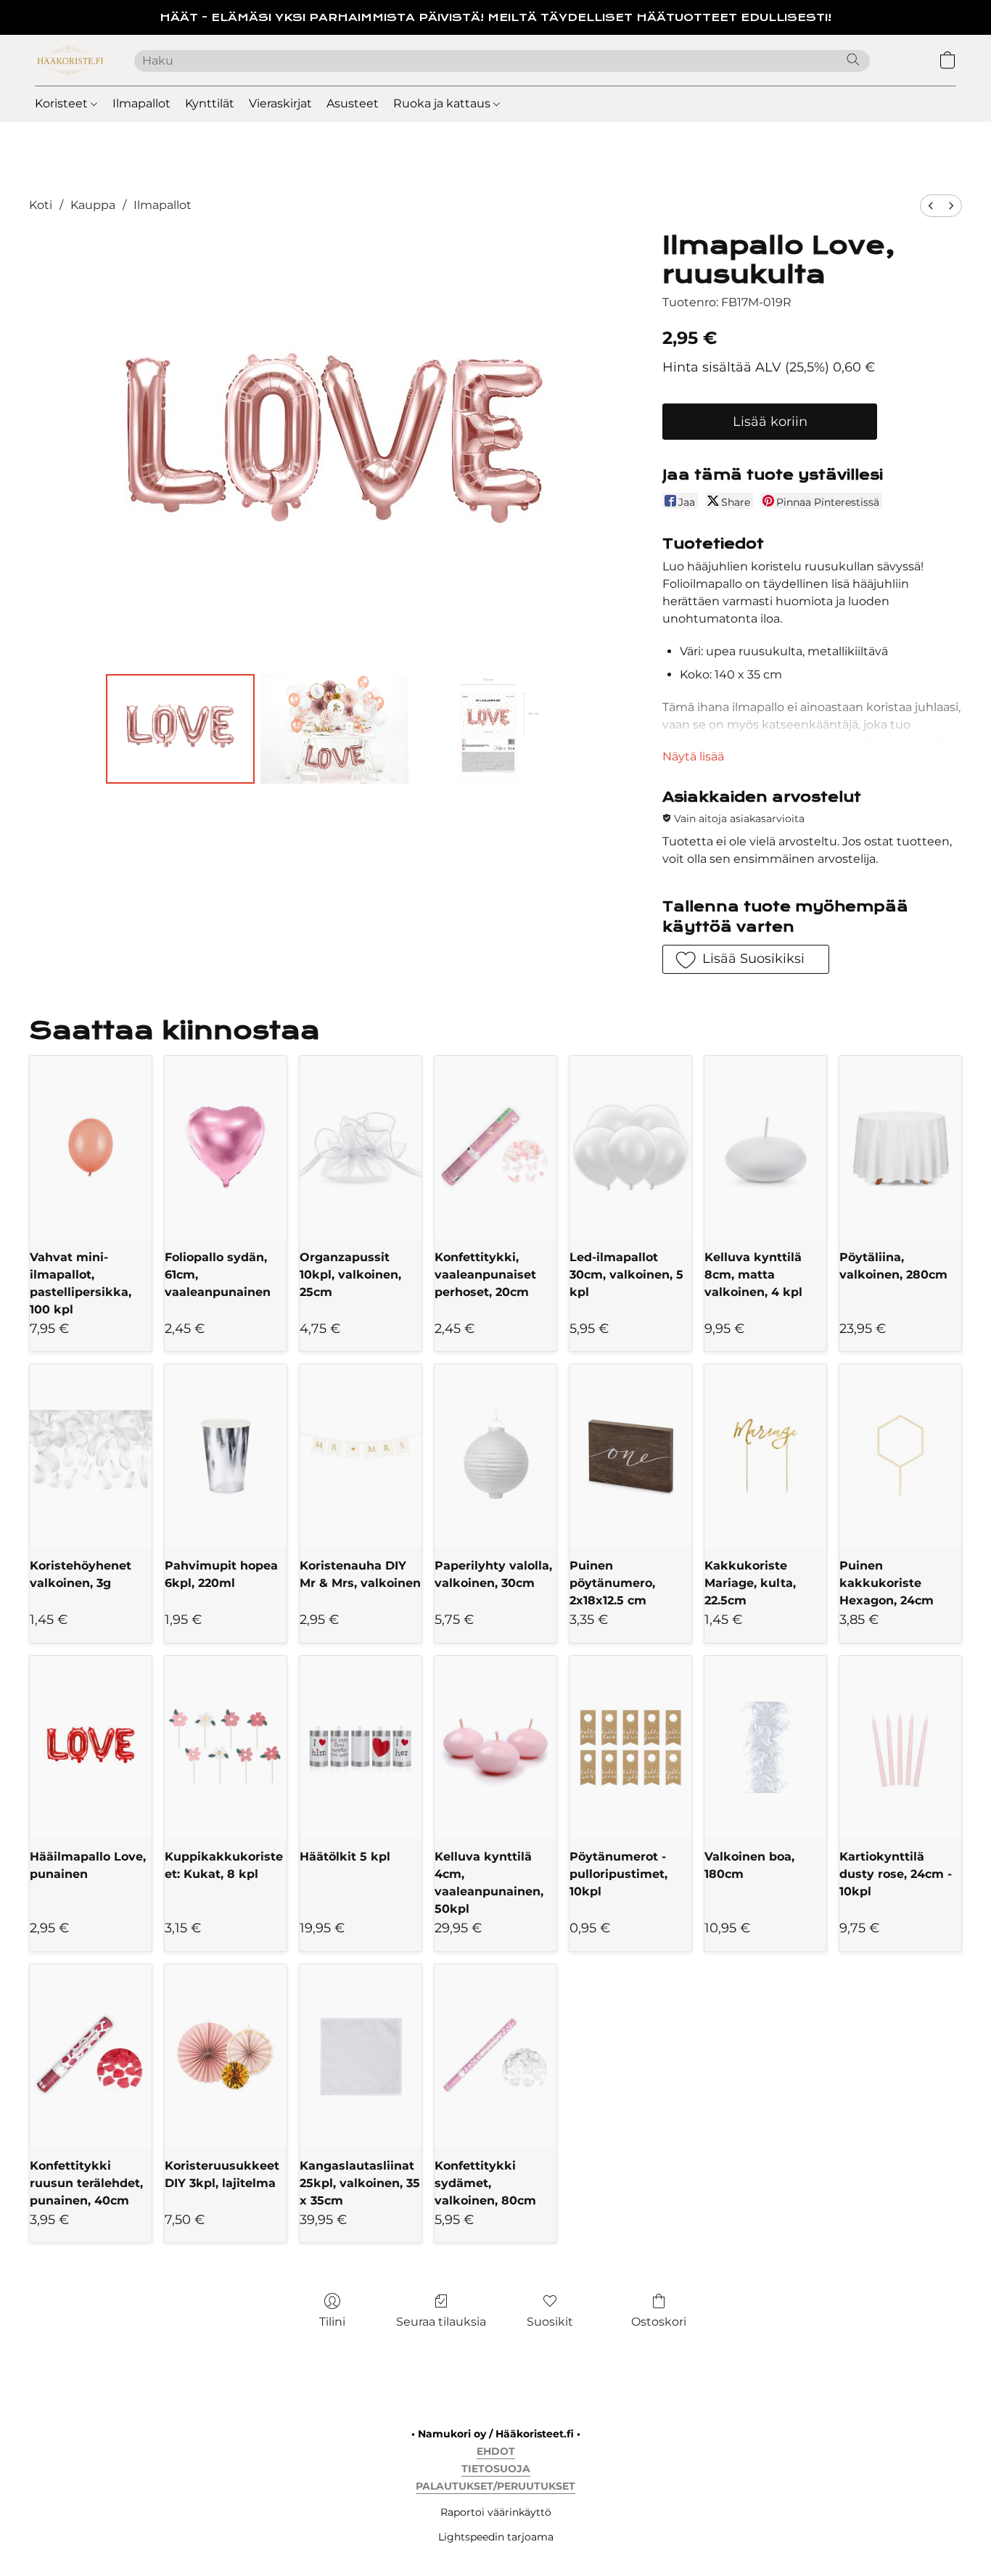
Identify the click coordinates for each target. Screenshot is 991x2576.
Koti (41, 205)
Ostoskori (659, 2322)
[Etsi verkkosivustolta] (853, 60)
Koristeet (63, 103)
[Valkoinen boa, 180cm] (765, 1747)
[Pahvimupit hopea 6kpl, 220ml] (226, 1456)
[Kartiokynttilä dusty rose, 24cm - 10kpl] (900, 1747)
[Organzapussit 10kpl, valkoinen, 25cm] (361, 1147)
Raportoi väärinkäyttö (496, 2512)
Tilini (332, 2322)
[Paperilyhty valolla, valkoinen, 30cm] (495, 1456)
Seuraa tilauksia (441, 2322)
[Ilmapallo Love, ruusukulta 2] (488, 729)
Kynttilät (210, 103)
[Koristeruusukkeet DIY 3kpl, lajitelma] (226, 2056)
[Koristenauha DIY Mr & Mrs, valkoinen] (361, 1456)
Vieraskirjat (280, 103)
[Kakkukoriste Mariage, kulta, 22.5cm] (765, 1456)
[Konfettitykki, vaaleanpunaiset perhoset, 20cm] (495, 1147)
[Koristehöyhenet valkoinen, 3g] (91, 1456)
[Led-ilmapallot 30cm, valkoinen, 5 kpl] (630, 1147)
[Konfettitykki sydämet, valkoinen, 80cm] (495, 2056)
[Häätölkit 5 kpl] (361, 1747)
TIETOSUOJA (496, 2469)
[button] (70, 60)
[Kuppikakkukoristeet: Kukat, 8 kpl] (226, 1747)
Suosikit (550, 2322)
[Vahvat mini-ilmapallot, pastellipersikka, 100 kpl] (91, 1147)
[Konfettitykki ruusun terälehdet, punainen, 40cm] (91, 2056)
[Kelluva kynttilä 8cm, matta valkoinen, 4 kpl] (765, 1147)
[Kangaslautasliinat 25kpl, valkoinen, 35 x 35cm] (361, 2056)
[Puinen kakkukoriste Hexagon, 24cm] (900, 1456)
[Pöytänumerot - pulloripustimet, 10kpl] (630, 1747)
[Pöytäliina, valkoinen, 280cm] (900, 1147)
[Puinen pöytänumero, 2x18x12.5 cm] (630, 1456)
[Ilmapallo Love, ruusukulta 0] (180, 729)
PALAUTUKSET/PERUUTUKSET (495, 2486)
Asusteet (353, 103)
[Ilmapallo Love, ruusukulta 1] (334, 729)
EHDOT (496, 2451)
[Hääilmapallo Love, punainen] (91, 1747)
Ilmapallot (141, 103)
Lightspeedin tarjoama (496, 2537)
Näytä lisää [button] (693, 756)
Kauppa (93, 205)
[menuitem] (931, 206)
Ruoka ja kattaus (443, 103)
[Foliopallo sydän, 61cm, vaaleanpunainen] (226, 1147)
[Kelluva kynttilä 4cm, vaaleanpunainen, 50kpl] (495, 1747)
